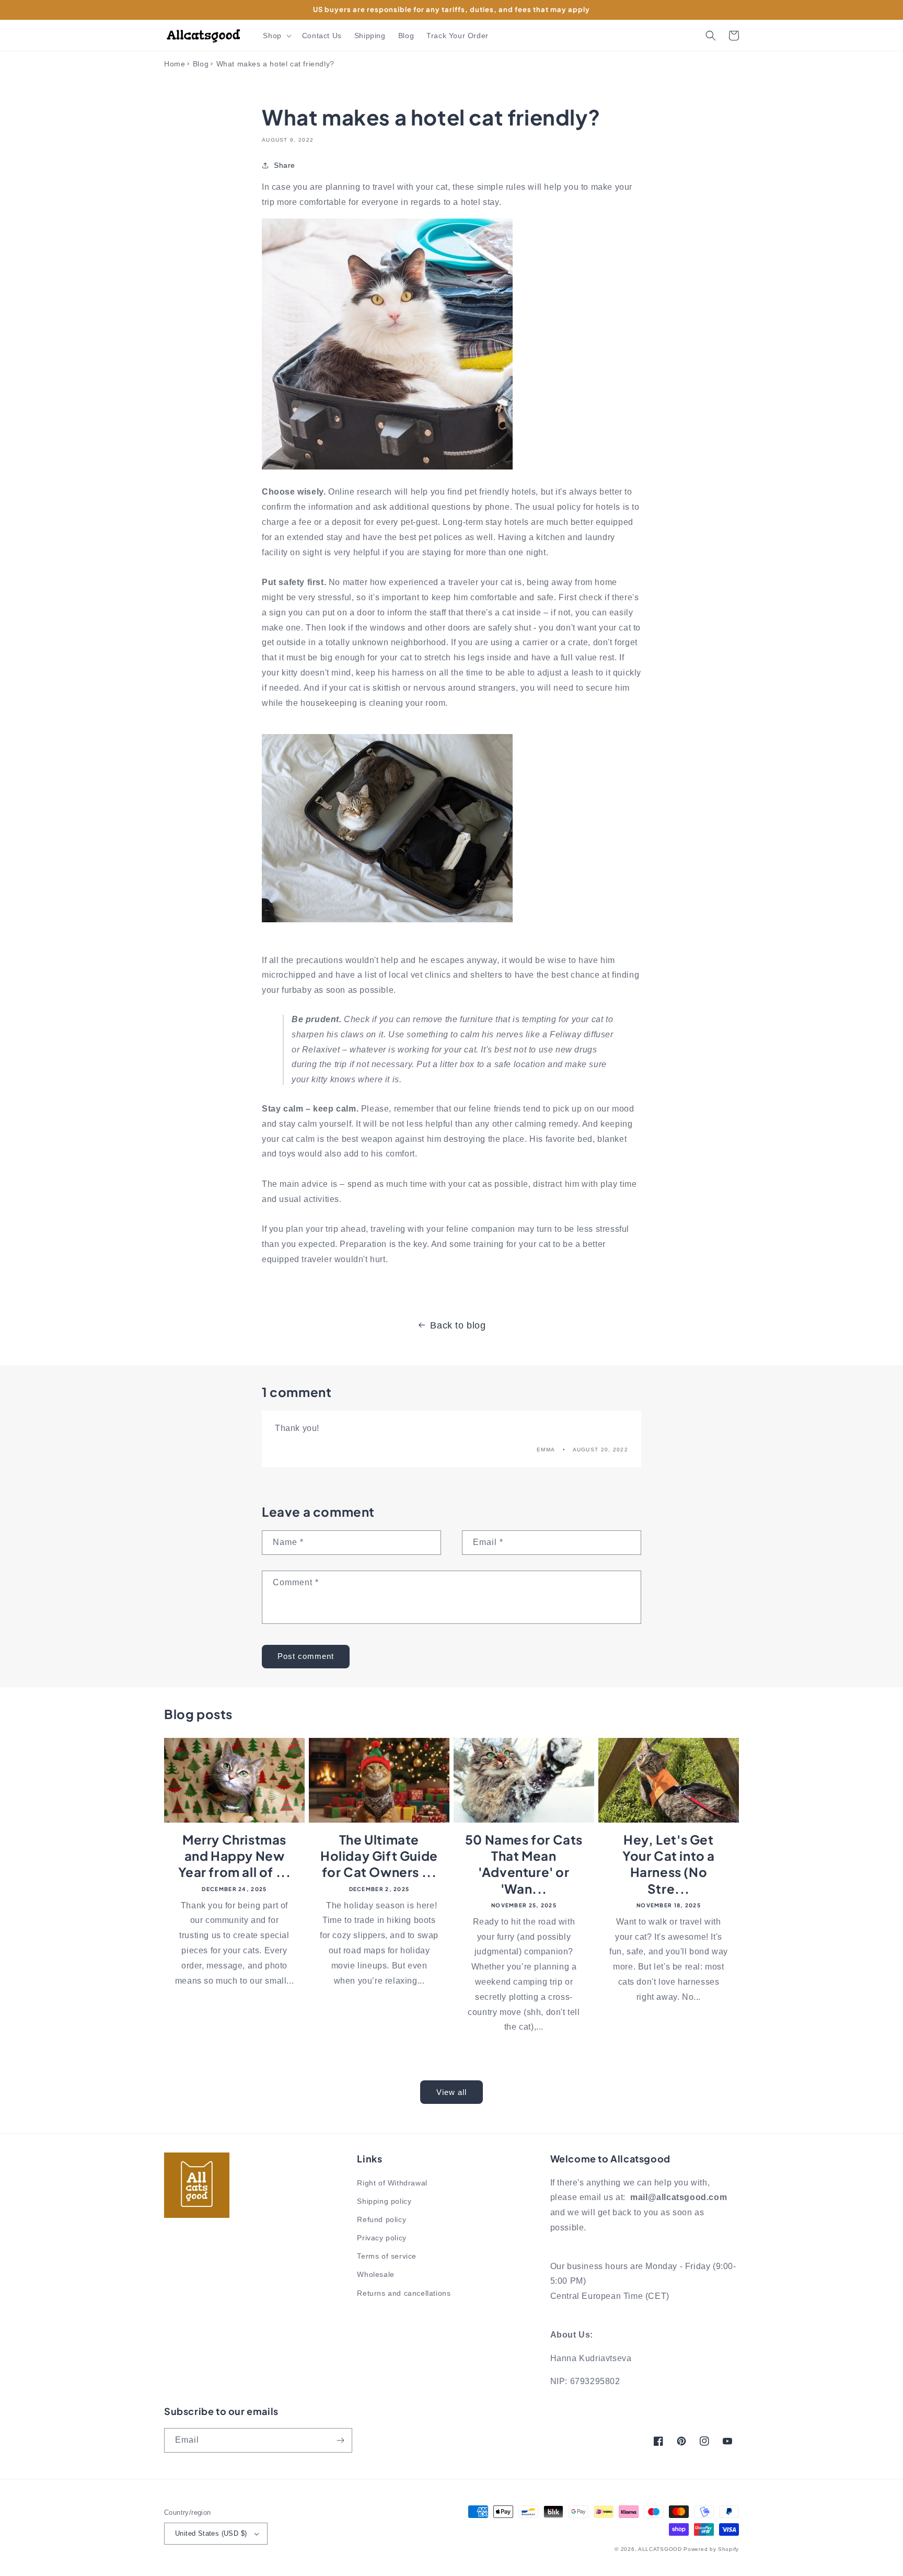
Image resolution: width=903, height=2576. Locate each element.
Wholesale (375, 2274)
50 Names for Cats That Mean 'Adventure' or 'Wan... (524, 1864)
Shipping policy (384, 2201)
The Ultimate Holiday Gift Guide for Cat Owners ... (379, 1856)
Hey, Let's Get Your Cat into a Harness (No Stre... (669, 1864)
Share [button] (285, 165)
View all (451, 2092)
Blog (201, 64)
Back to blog (458, 1325)
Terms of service (387, 2256)
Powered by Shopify (711, 2549)
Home (175, 64)
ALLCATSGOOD (660, 2549)
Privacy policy (381, 2238)
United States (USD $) (211, 2533)
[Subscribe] (340, 2440)
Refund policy (381, 2219)
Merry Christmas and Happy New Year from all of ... (235, 1856)
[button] (276, 36)
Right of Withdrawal (392, 2183)
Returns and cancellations (404, 2293)
